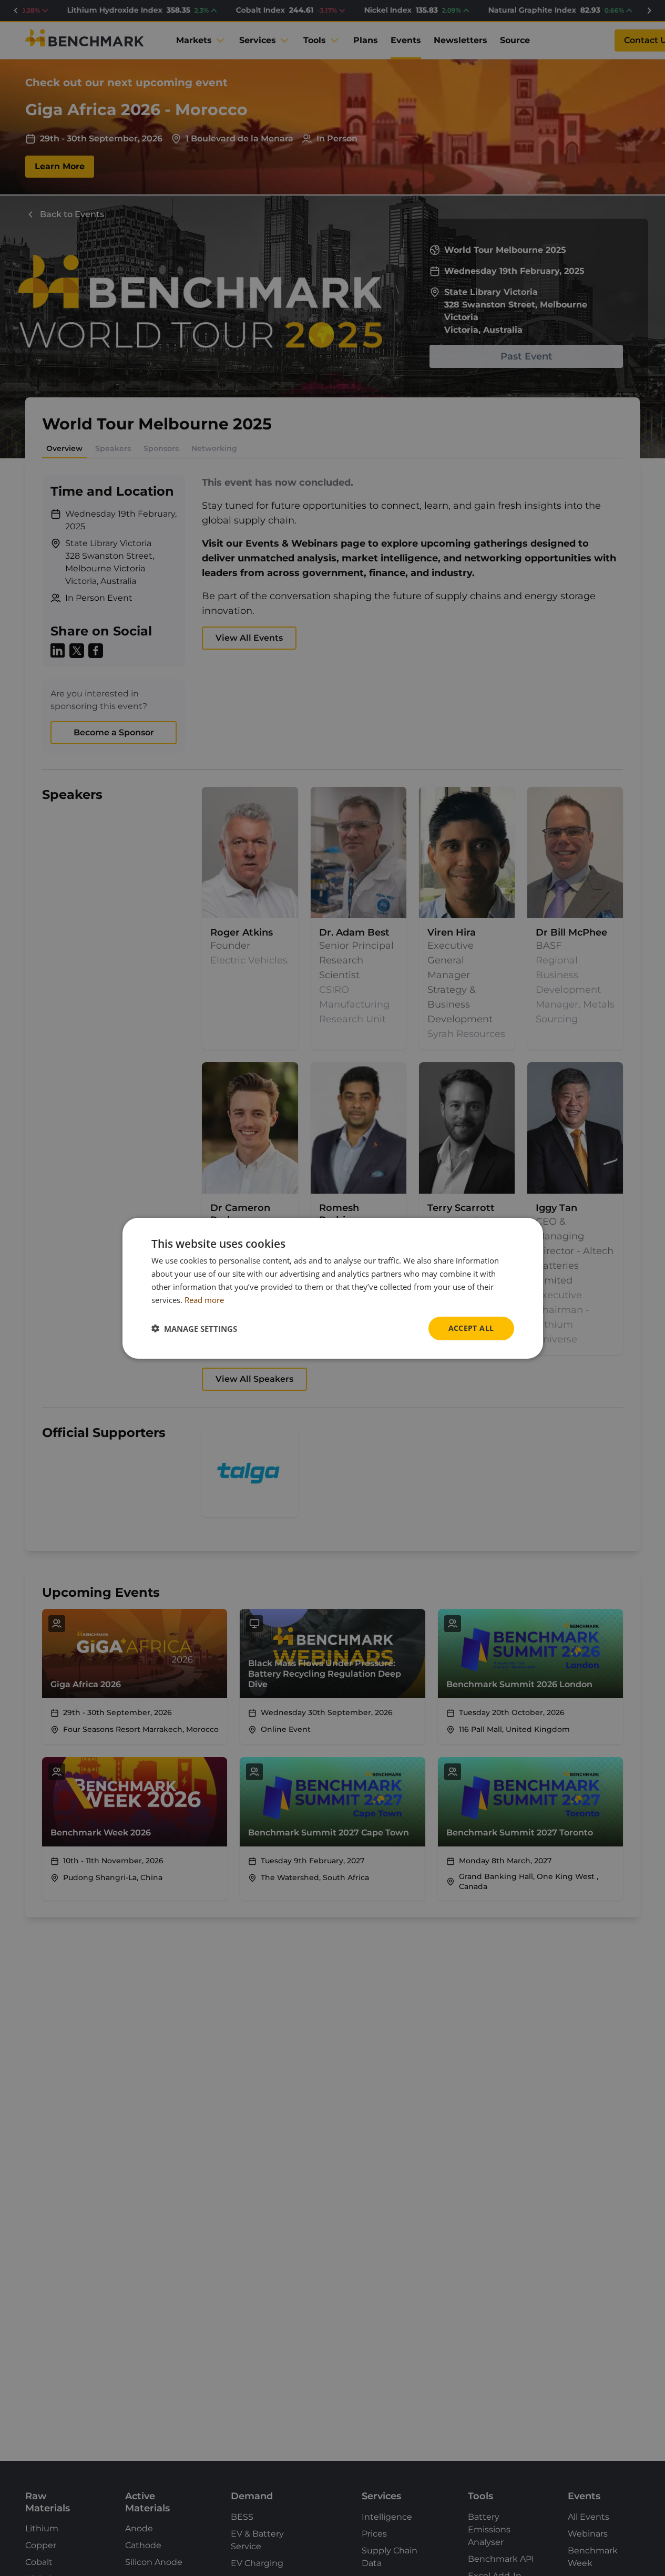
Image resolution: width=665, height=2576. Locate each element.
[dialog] (333, 1288)
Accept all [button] (471, 1328)
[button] (194, 1328)
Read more (204, 1299)
